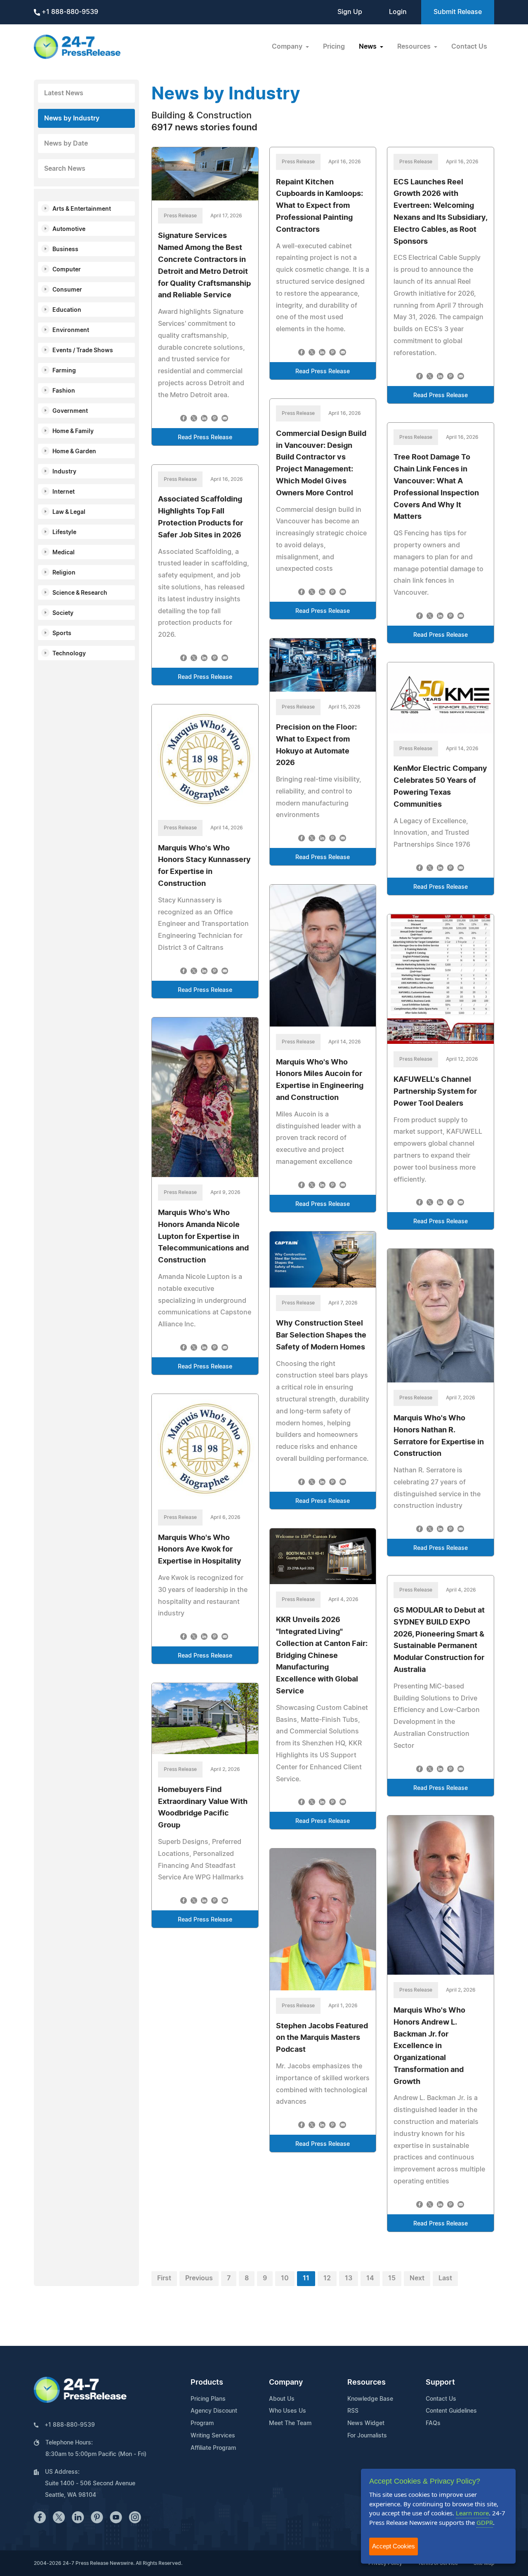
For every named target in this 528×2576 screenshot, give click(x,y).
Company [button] (288, 47)
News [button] (369, 47)
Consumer (67, 290)
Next (417, 2278)
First (164, 2278)
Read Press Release (205, 438)
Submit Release (458, 12)
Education (67, 310)
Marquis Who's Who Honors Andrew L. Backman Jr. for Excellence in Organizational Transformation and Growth (429, 2046)
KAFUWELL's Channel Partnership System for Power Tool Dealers (435, 1092)
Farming (64, 371)
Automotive (69, 229)
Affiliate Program (213, 2448)
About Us (282, 2399)
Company (286, 2383)
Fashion (64, 391)
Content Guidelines (451, 2411)
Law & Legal (69, 512)
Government (70, 411)
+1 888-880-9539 (69, 12)
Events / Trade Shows (83, 351)
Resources (367, 2383)
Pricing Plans (208, 2399)
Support (440, 2383)
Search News (65, 169)
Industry (64, 472)
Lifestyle (64, 532)
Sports (62, 633)
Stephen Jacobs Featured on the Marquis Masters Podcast (322, 2038)
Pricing (334, 47)
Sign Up (350, 12)
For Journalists (367, 2436)
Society (63, 613)
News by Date (66, 144)
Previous (199, 2278)
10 (285, 2278)
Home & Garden (74, 452)
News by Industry (72, 118)
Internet (64, 492)
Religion (64, 573)
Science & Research (80, 593)
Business (65, 250)
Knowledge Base (370, 2399)
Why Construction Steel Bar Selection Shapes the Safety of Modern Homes (321, 1335)
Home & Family (73, 431)
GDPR (485, 2522)
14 (370, 2278)
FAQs (433, 2423)
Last (445, 2278)
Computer (67, 270)
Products (207, 2383)
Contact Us (469, 47)
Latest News (64, 93)
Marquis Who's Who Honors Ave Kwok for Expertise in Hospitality (200, 1550)
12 (327, 2278)
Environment (71, 330)
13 (349, 2278)
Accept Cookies (394, 2546)
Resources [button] (415, 47)
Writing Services (213, 2436)
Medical (64, 553)
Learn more (472, 2513)
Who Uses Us (288, 2411)
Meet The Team (290, 2423)
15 (392, 2278)
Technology (69, 654)
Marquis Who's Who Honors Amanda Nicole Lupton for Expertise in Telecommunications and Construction (203, 1237)
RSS (353, 2411)
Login (398, 12)
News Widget (366, 2423)
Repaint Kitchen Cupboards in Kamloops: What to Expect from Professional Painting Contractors (319, 206)
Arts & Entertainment (82, 209)
